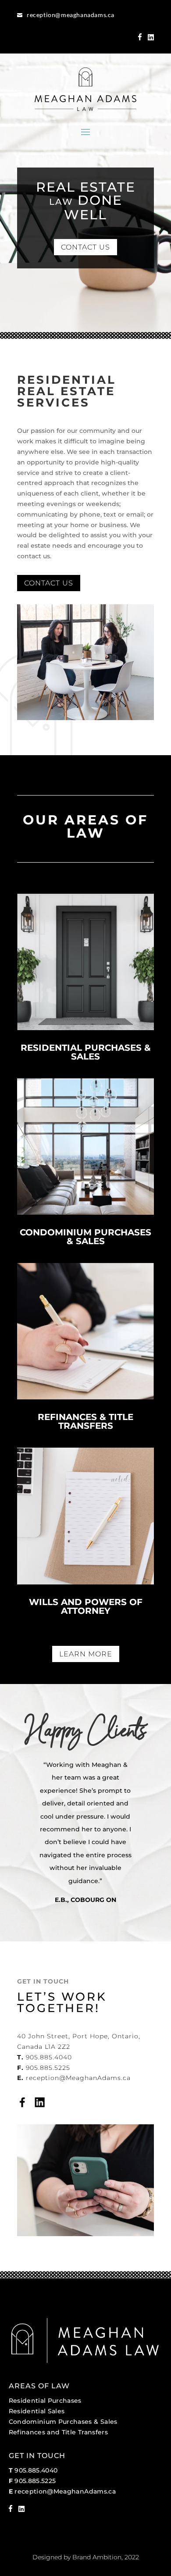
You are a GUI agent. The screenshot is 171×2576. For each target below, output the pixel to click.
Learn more (86, 1654)
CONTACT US (85, 247)
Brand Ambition (97, 2557)
